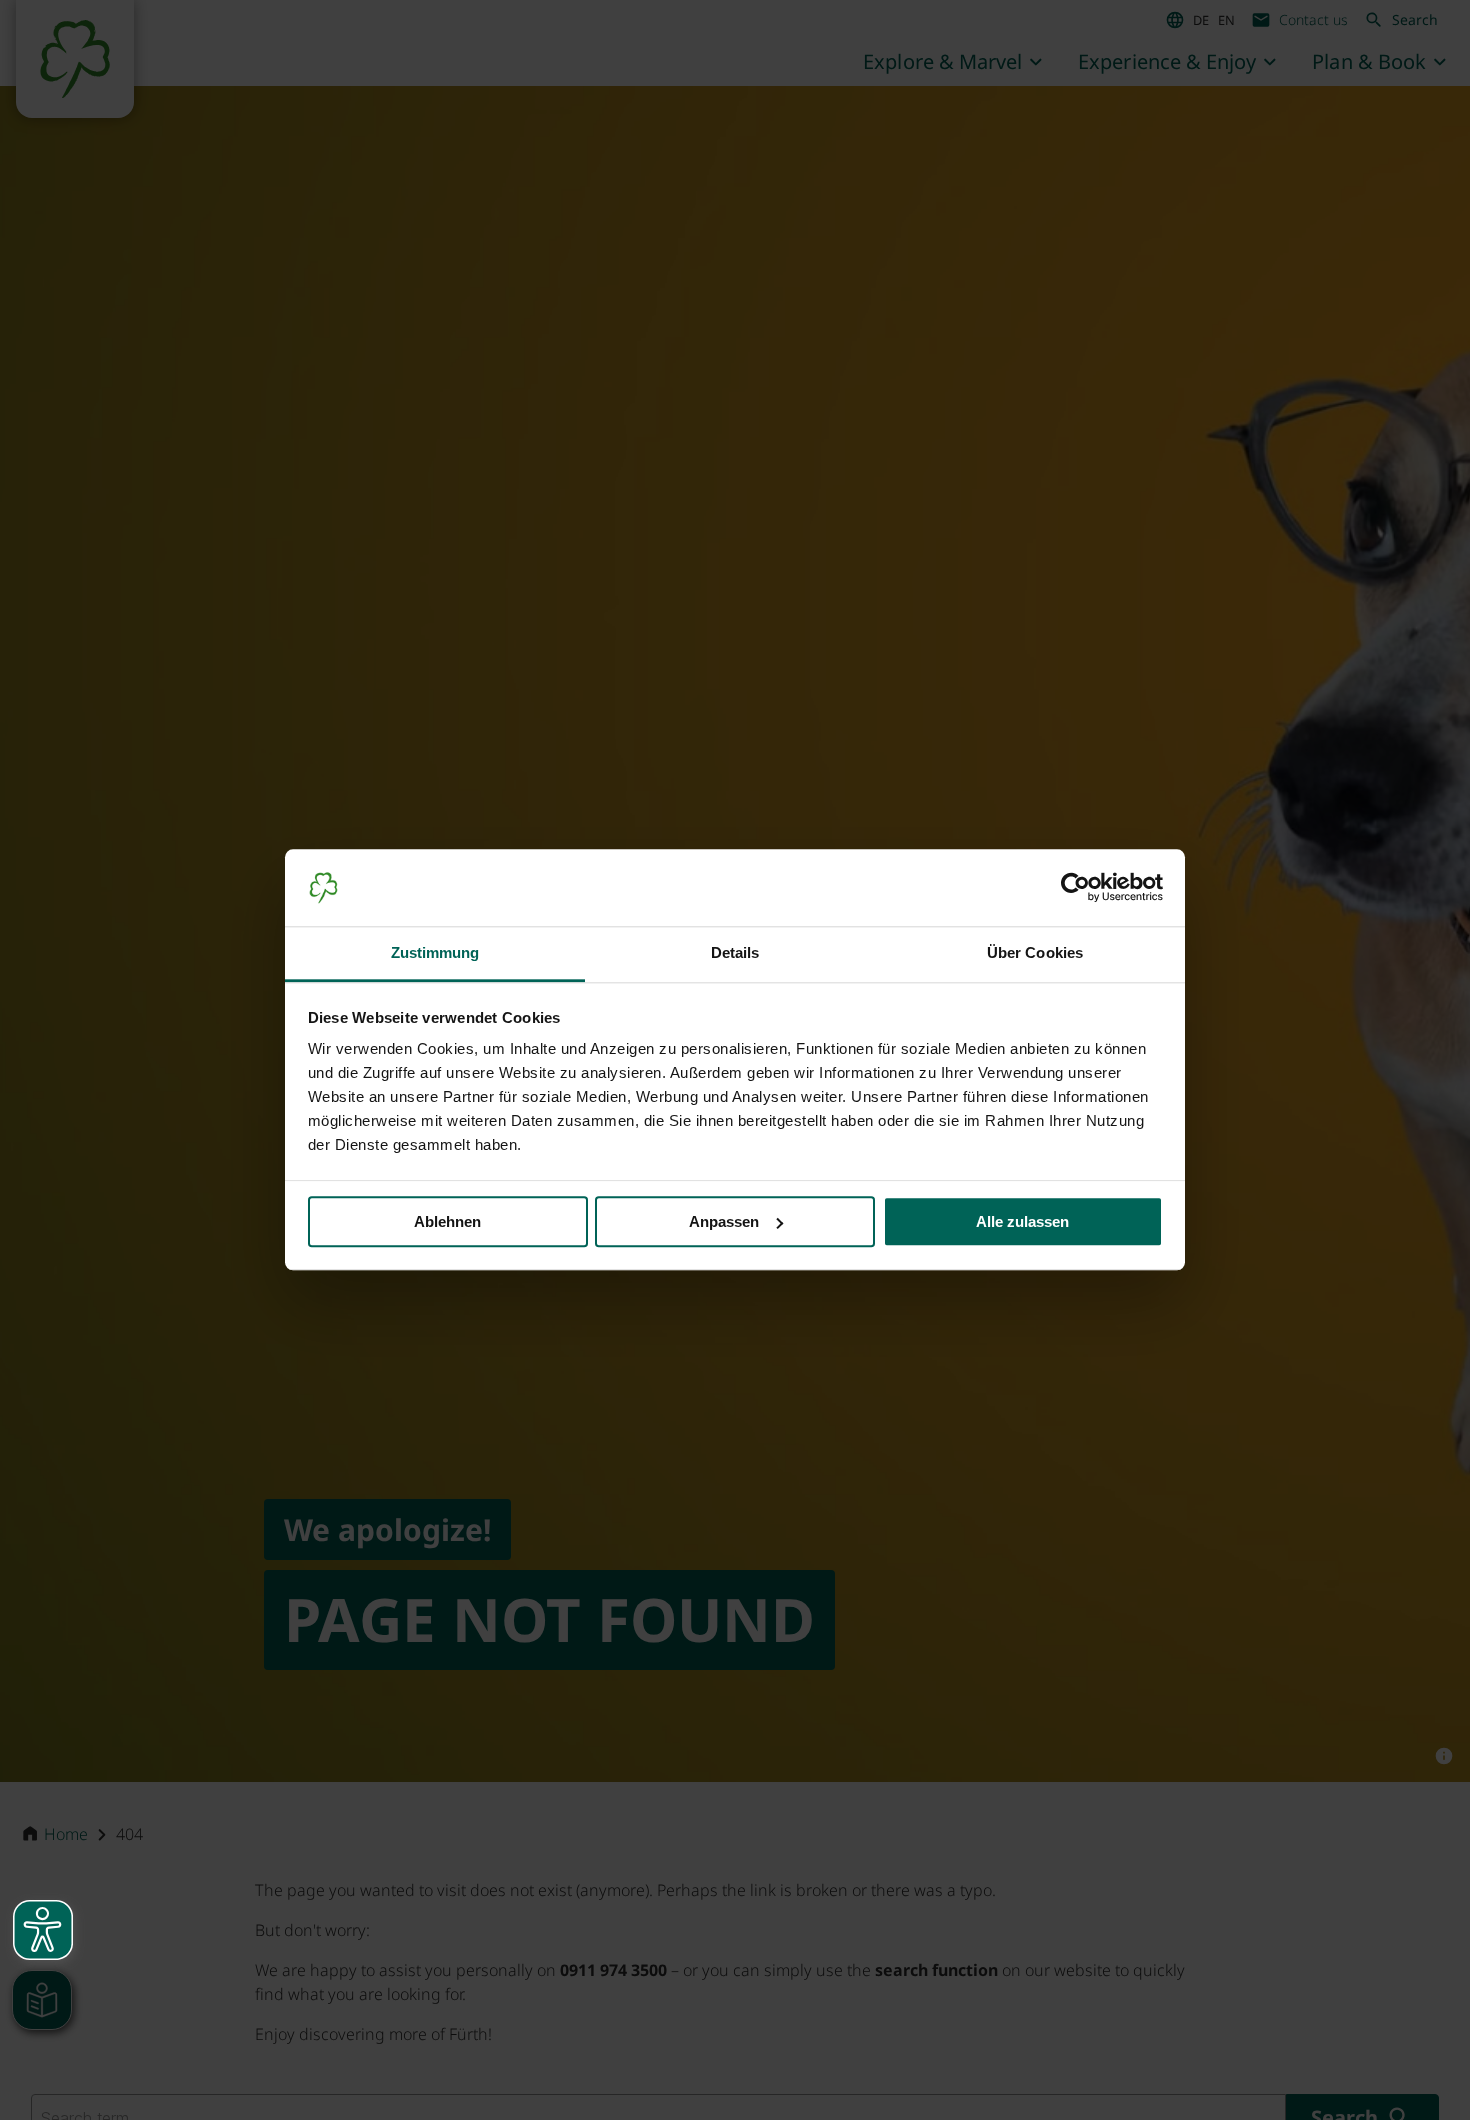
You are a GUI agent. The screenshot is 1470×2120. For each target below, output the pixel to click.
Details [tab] (735, 952)
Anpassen (724, 1221)
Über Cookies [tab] (1035, 952)
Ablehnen (447, 1221)
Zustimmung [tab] (435, 952)
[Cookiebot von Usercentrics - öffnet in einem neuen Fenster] (1075, 888)
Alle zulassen (1022, 1221)
